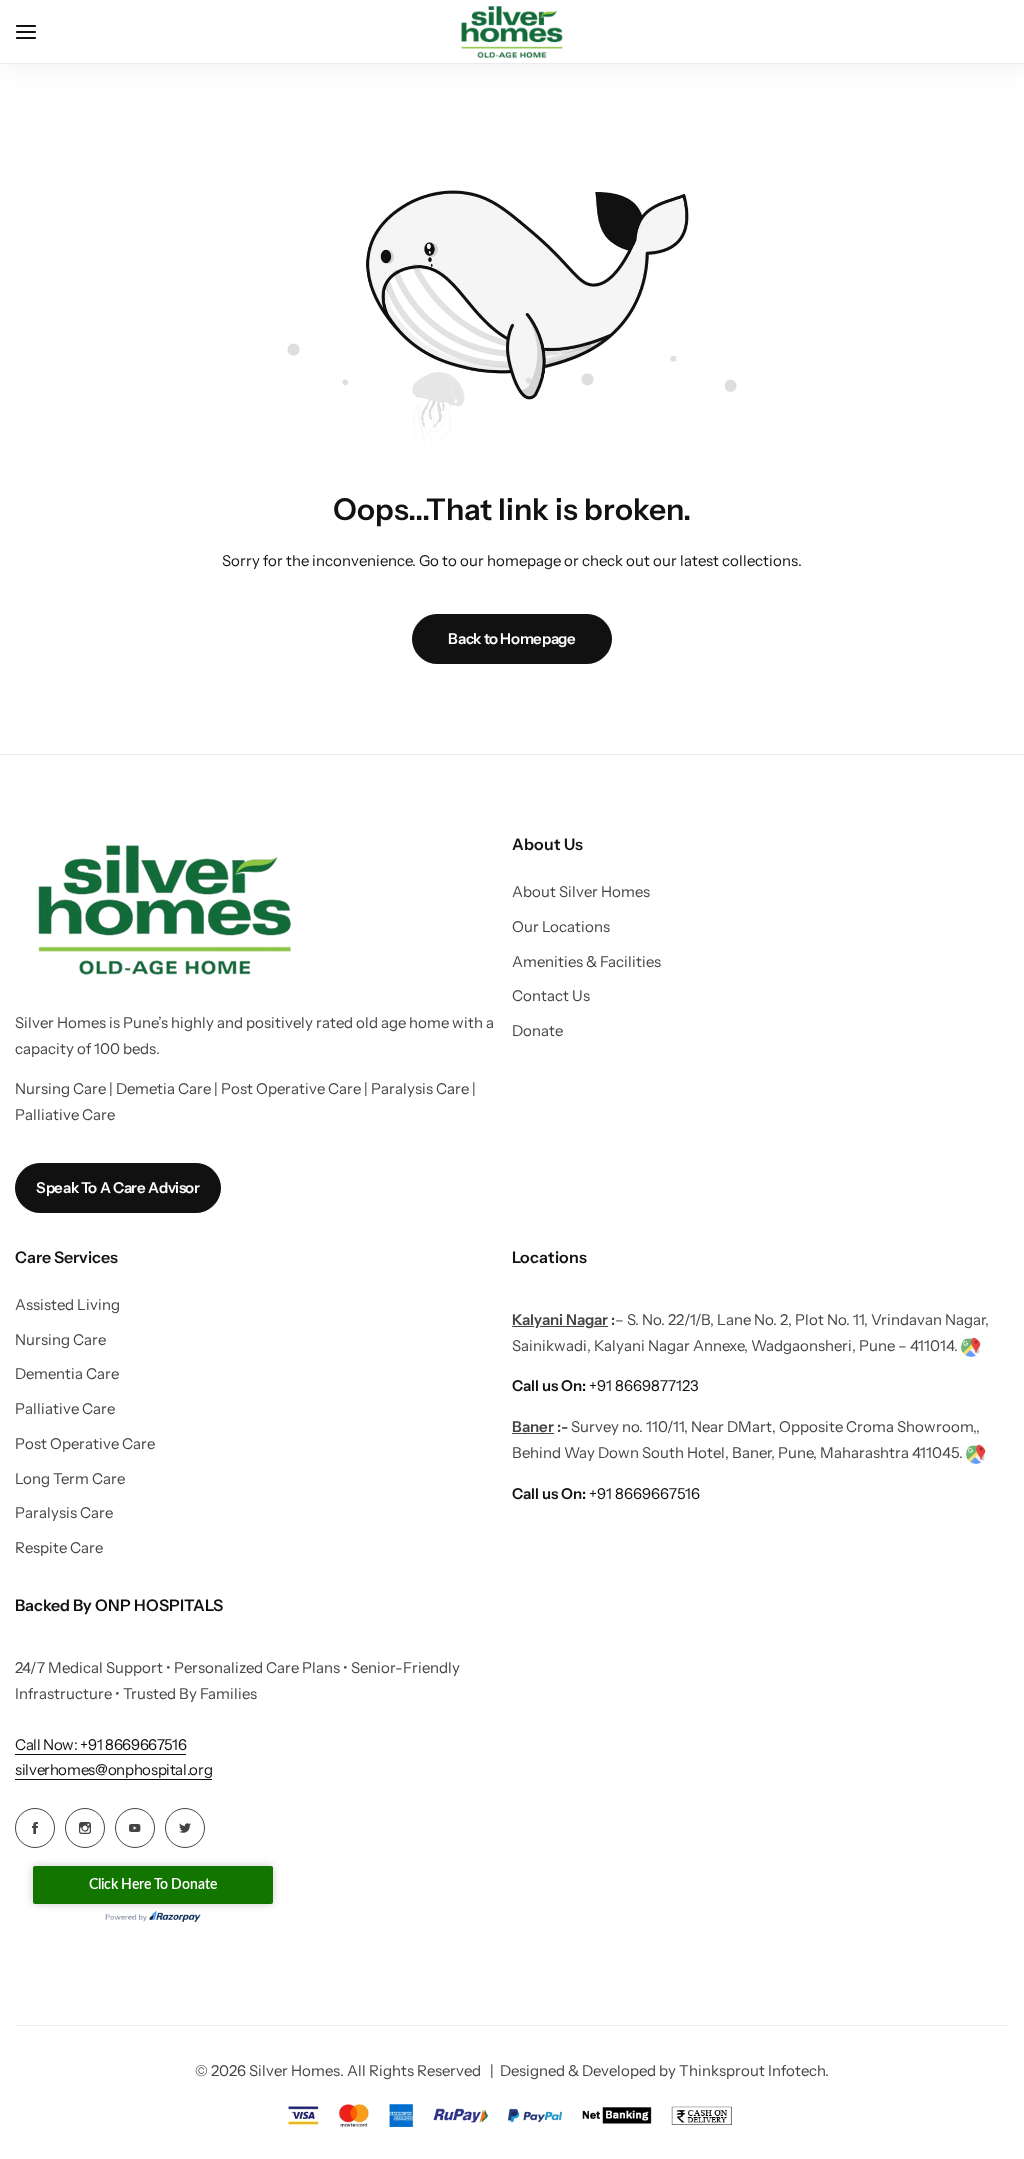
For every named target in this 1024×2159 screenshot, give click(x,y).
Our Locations (561, 927)
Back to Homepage (511, 638)
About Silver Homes (581, 892)
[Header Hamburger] (36, 31)
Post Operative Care (85, 1444)
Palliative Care (65, 1409)
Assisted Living (67, 1305)
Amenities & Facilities (586, 962)
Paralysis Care (64, 1513)
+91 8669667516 (606, 1493)
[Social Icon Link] (35, 1828)
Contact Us (551, 996)
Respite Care (59, 1548)
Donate (537, 1031)
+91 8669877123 (605, 1385)
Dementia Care (67, 1374)
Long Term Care (70, 1479)
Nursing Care (60, 1340)
